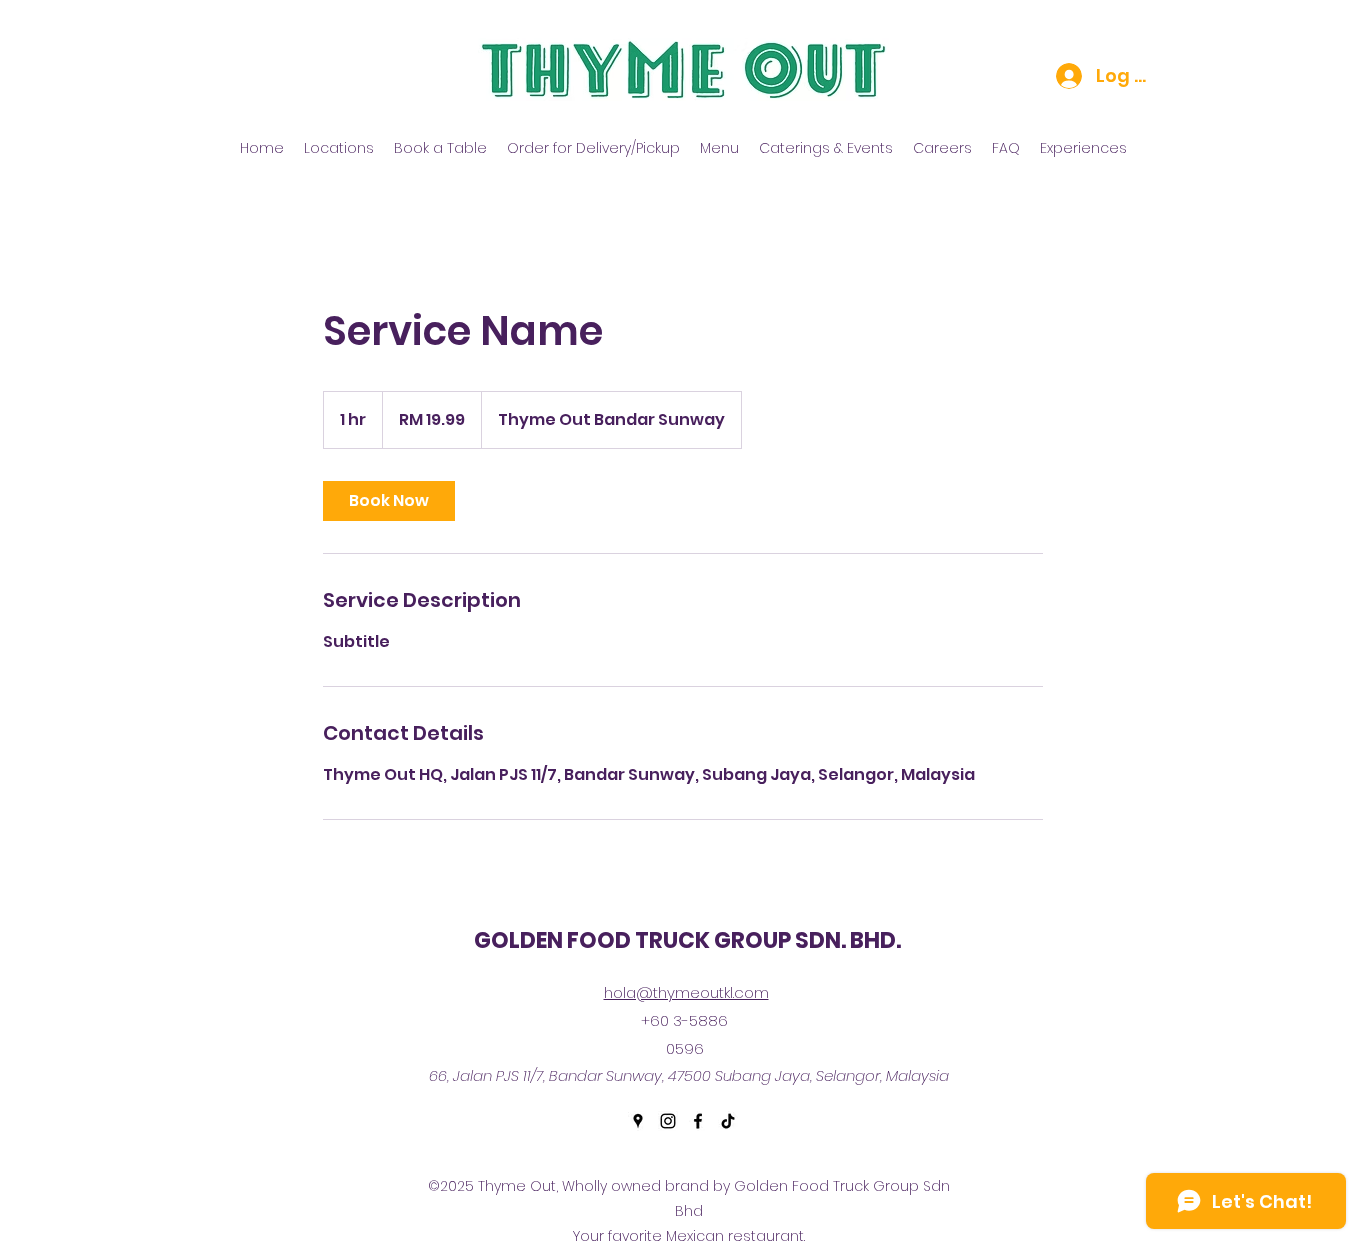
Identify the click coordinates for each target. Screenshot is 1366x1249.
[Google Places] (638, 1121)
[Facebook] (698, 1121)
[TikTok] (728, 1121)
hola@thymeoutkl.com (686, 992)
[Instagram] (668, 1121)
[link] (389, 501)
